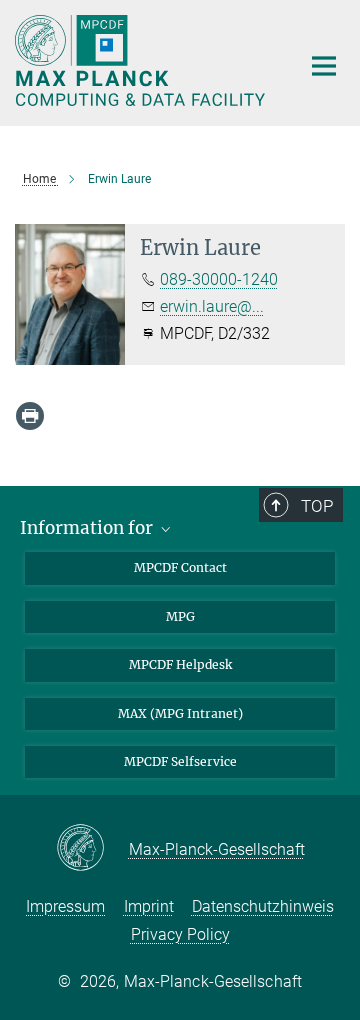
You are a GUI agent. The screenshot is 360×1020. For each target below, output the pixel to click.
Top (317, 506)
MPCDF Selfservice (180, 761)
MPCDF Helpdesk (180, 664)
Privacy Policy (180, 934)
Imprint (149, 906)
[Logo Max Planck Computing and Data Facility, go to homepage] (142, 60)
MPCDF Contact (180, 567)
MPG (180, 616)
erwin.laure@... (212, 306)
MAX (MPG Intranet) (180, 713)
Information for (88, 528)
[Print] (30, 416)
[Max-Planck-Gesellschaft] (92, 849)
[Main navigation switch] (324, 66)
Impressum (65, 906)
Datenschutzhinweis (263, 906)
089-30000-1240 (219, 279)
